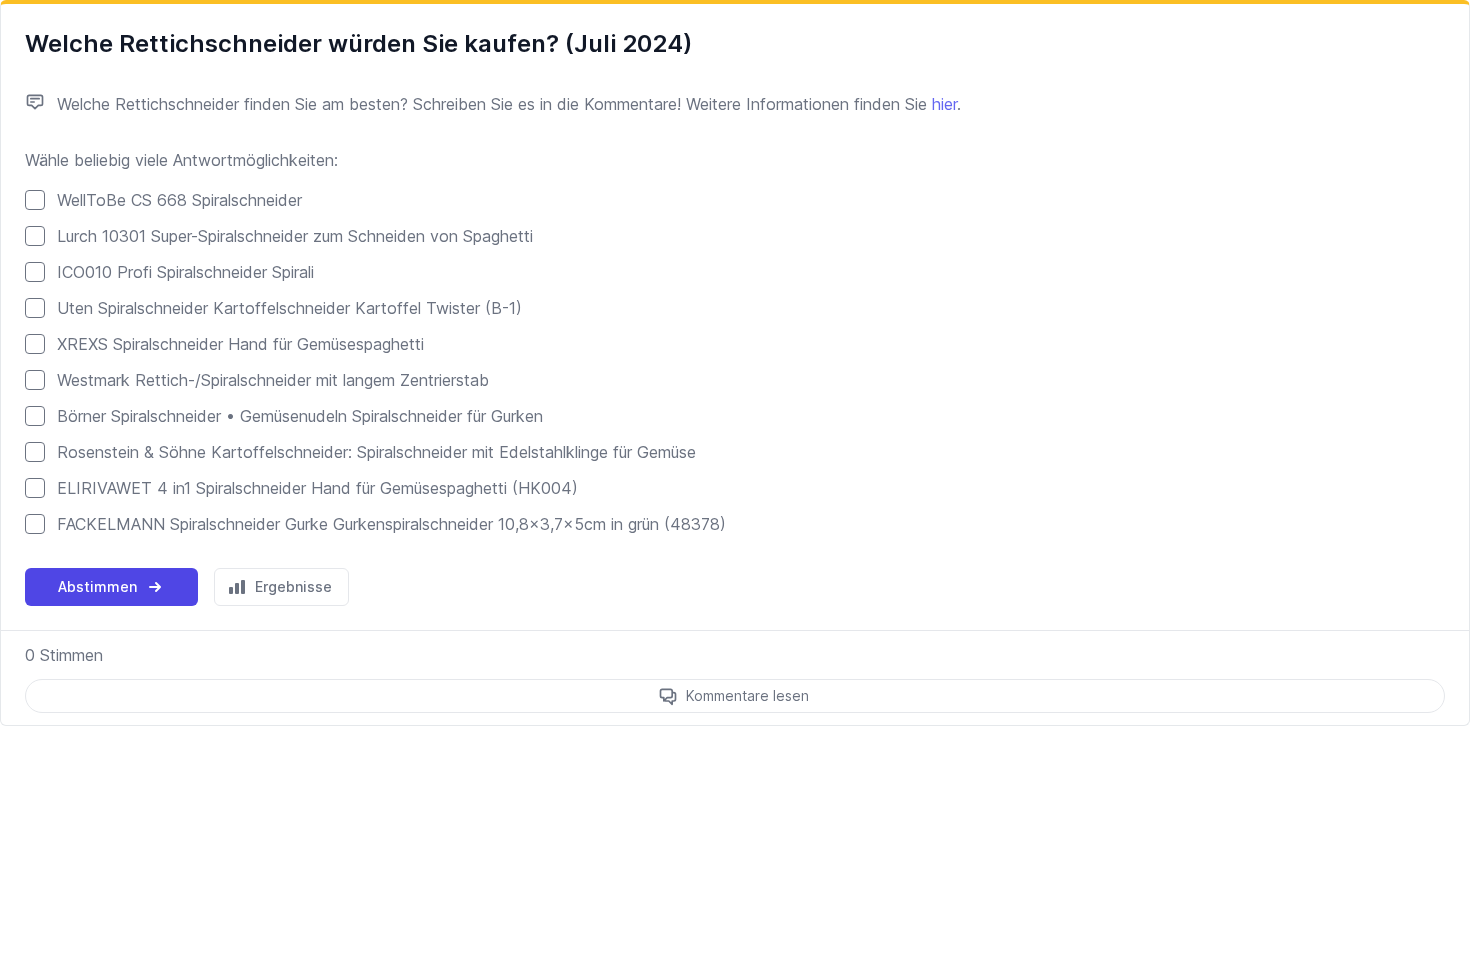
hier (944, 104)
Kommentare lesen (747, 695)
